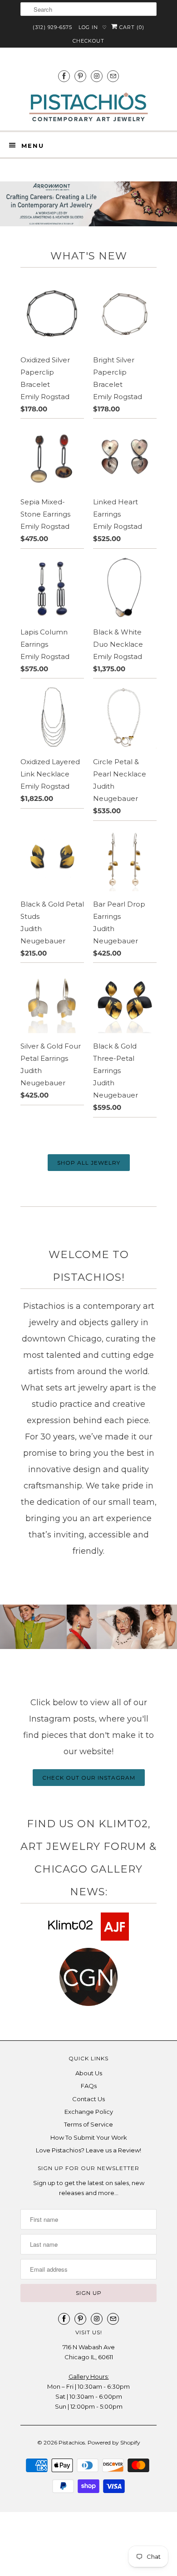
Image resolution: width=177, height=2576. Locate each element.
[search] (88, 9)
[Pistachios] (88, 107)
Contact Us (88, 2099)
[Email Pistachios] (113, 76)
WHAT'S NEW (89, 256)
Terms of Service (88, 2124)
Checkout (88, 41)
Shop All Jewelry (89, 1163)
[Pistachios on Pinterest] (80, 76)
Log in (88, 27)
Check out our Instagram (89, 1778)
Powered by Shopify (114, 2442)
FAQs (89, 2086)
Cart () (131, 27)
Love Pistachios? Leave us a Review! (88, 2150)
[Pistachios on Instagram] (97, 76)
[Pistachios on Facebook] (64, 76)
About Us (89, 2073)
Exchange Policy (89, 2112)
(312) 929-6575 (52, 27)
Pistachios (72, 2442)
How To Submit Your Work (89, 2137)
